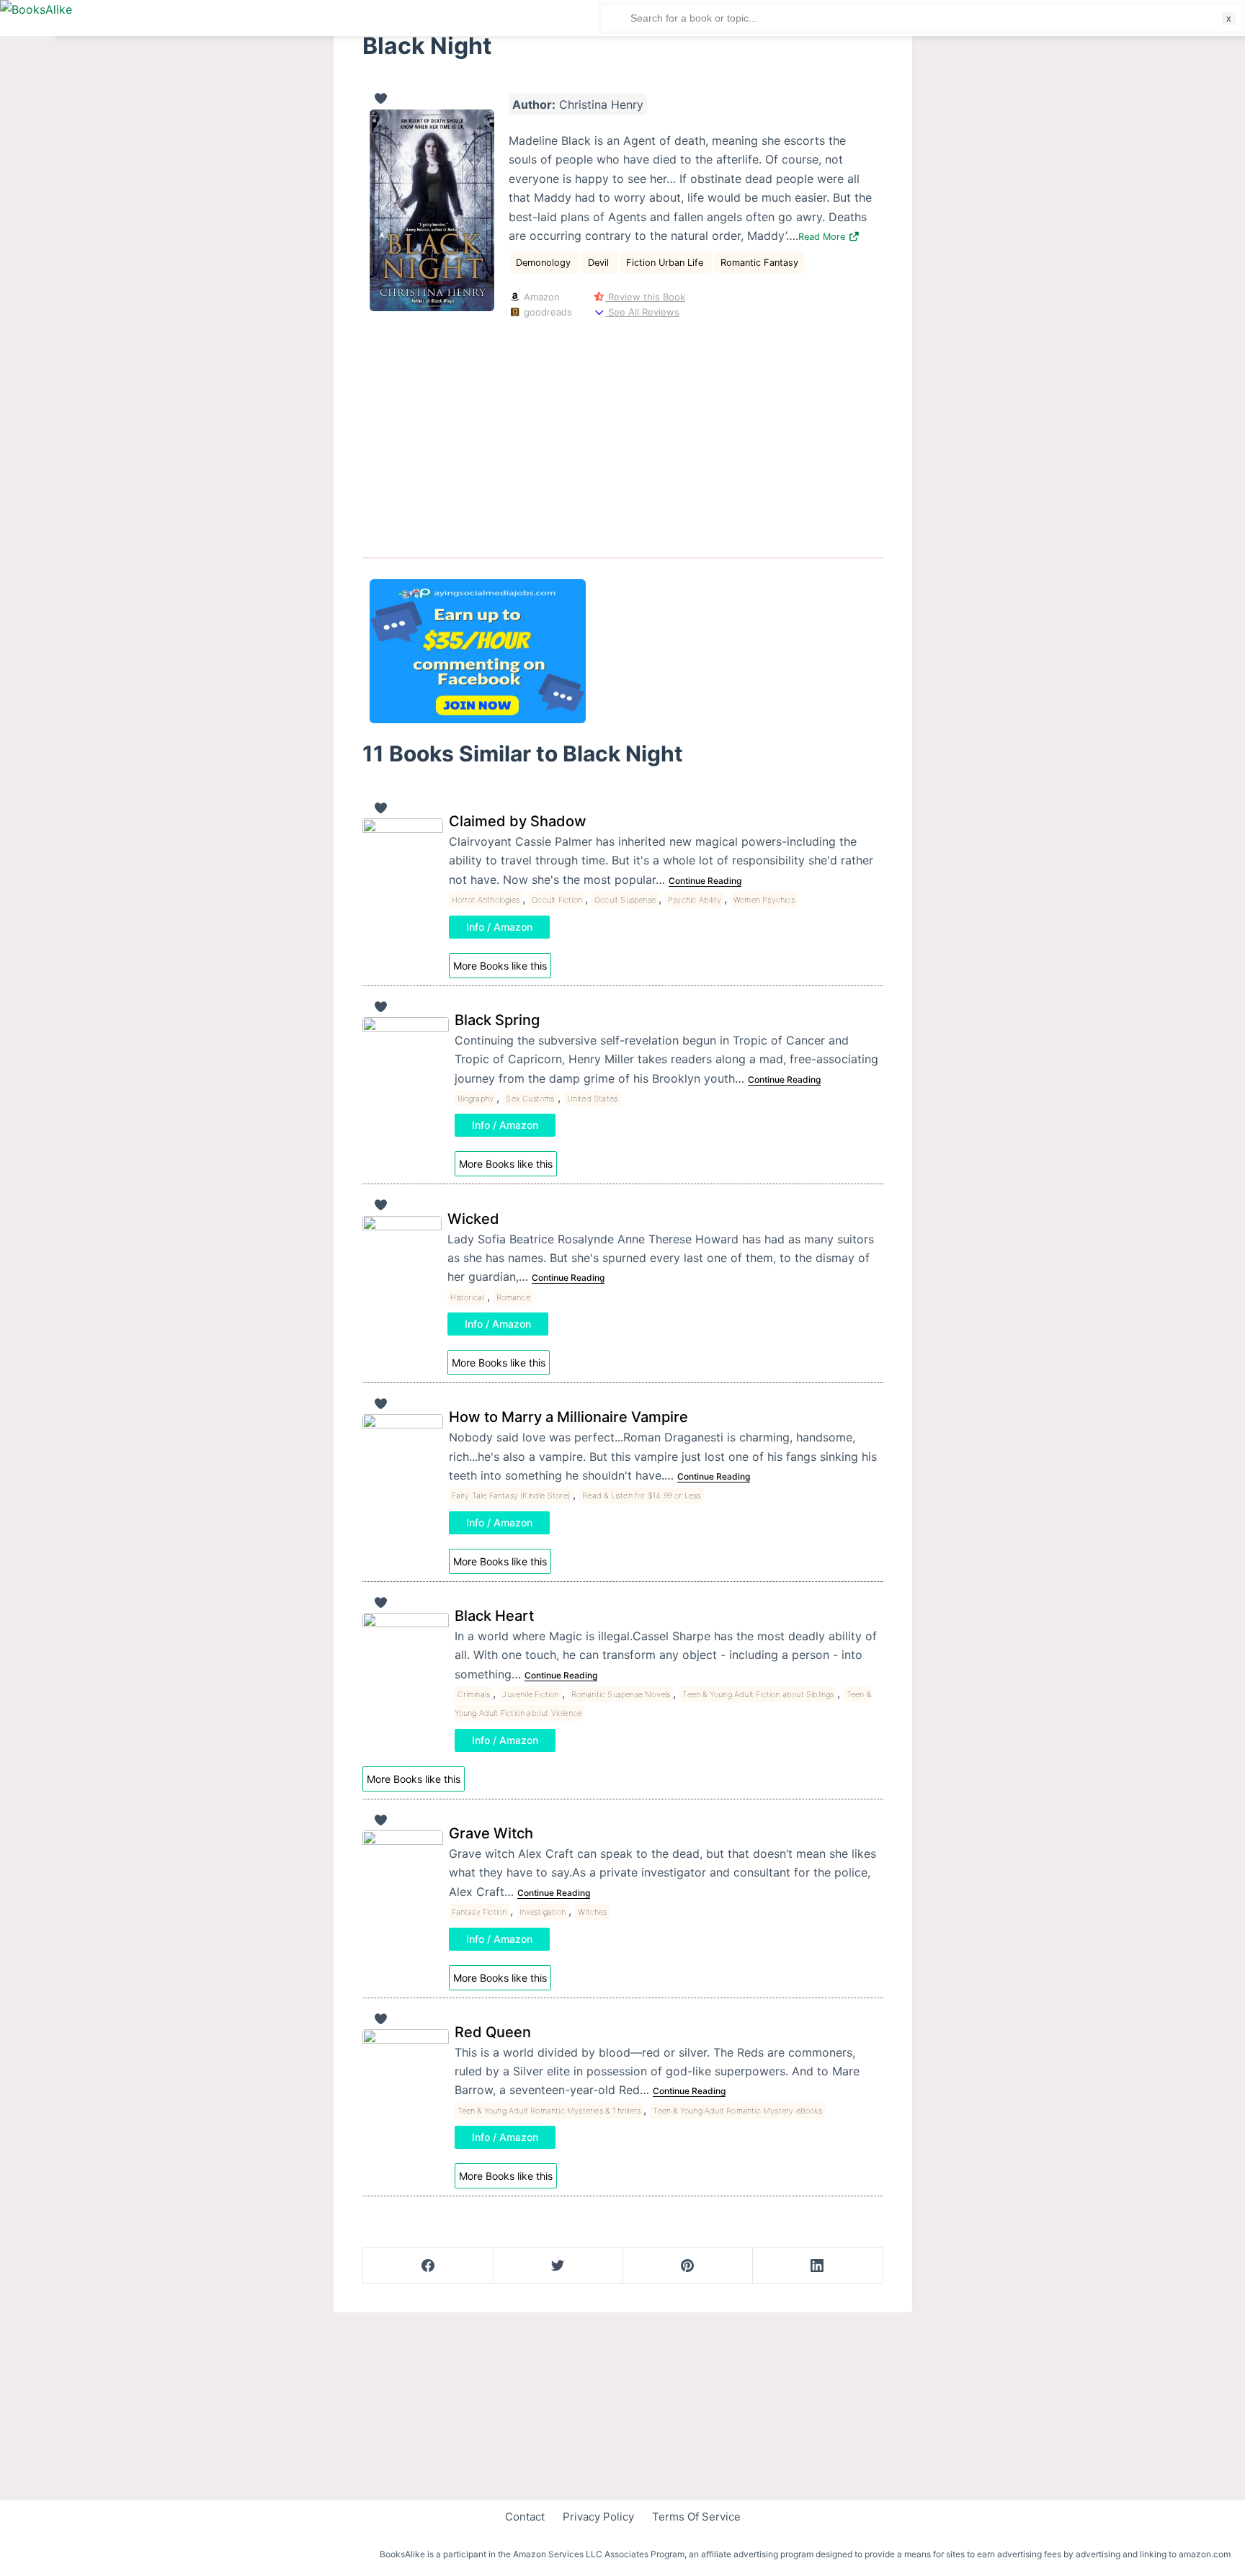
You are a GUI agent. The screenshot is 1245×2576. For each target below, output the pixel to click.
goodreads (546, 312)
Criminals (474, 1694)
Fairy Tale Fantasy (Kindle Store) (511, 1495)
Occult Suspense (625, 900)
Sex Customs (530, 1099)
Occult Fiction (557, 900)
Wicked (473, 1219)
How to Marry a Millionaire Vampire (568, 1417)
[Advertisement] (623, 436)
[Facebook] (428, 2266)
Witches (592, 1912)
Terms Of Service (696, 2517)
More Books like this (500, 966)
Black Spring (497, 1020)
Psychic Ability (695, 900)
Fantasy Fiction (479, 1912)
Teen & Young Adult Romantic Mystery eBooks (737, 2111)
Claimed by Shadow (518, 821)
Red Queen (493, 2032)
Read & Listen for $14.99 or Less (641, 1495)
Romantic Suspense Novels (621, 1694)
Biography (476, 1099)
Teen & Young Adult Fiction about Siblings (758, 1694)
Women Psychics (764, 900)
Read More (823, 237)
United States (593, 1099)
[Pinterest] (688, 2266)
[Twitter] (558, 2266)
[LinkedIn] (817, 2266)
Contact (525, 2517)
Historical (467, 1297)
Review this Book (645, 297)
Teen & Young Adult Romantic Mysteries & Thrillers (549, 2111)
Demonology (545, 263)
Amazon (540, 297)
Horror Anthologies (486, 900)
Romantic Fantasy (759, 263)
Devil (600, 263)
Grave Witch (491, 1833)
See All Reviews (642, 312)
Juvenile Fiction (530, 1694)
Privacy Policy (598, 2517)
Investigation (543, 1912)
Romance (513, 1297)
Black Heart (494, 1616)
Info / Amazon (499, 927)
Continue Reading (705, 881)
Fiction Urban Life (666, 263)
